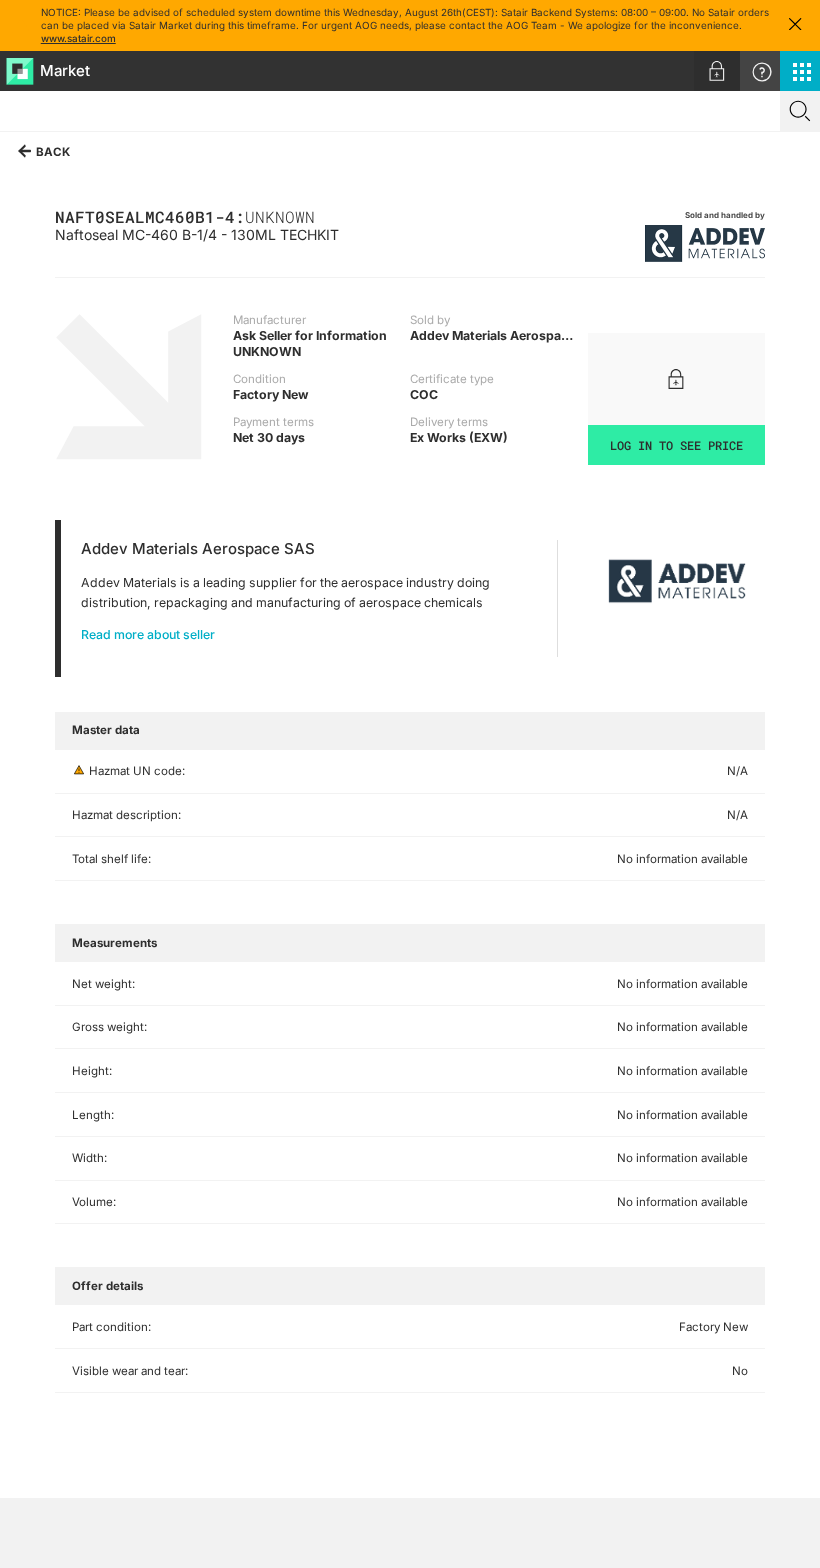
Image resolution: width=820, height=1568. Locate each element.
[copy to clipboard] (325, 215)
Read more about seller (148, 634)
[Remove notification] (795, 25)
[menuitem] (717, 71)
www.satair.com (78, 38)
